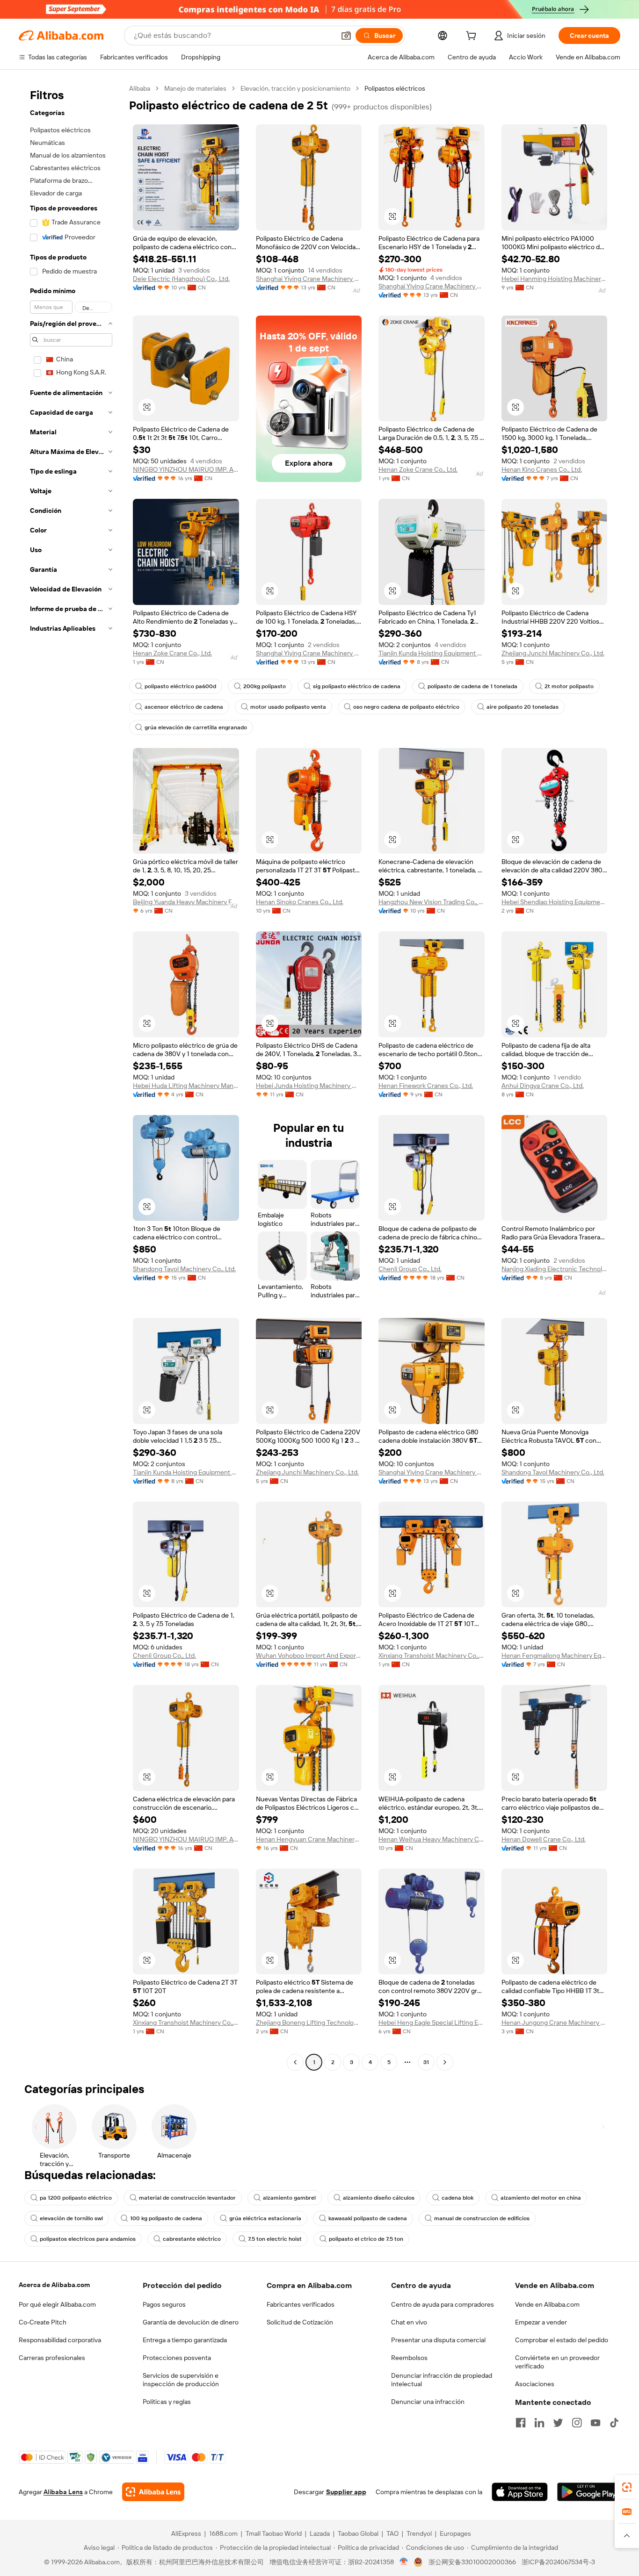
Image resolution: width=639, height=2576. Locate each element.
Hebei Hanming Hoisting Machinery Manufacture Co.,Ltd (555, 279)
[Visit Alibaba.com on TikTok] (614, 2423)
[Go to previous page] (295, 2062)
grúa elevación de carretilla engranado (196, 727)
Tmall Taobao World (274, 2533)
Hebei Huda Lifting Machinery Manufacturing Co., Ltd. (186, 1086)
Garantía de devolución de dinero (191, 2322)
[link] (627, 2487)
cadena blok (457, 2198)
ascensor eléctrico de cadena (184, 707)
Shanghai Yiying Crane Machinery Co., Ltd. (309, 279)
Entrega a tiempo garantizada (185, 2340)
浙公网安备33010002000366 (472, 2562)
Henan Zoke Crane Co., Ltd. (418, 469)
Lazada (320, 2533)
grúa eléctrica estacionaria (265, 2218)
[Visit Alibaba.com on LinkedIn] (539, 2423)
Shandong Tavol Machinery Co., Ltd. (184, 1269)
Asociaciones (535, 2384)
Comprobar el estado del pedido (562, 2340)
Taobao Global (358, 2533)
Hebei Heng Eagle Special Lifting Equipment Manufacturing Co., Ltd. (432, 2022)
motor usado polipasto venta (288, 707)
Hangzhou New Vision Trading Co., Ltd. (432, 902)
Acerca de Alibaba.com (54, 2285)
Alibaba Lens (63, 2492)
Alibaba (140, 88)
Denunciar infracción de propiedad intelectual (442, 2380)
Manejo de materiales (195, 88)
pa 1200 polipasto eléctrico (76, 2198)
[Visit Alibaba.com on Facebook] (521, 2423)
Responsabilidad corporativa (60, 2340)
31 (426, 2062)
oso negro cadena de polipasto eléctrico (406, 707)
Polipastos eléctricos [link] (395, 88)
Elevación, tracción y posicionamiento (295, 88)
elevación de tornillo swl (71, 2218)
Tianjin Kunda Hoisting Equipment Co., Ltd (432, 653)
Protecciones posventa (177, 2358)
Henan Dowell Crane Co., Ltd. (544, 1839)
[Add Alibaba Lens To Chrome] (153, 2492)
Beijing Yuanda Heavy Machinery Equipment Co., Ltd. (186, 902)
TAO (392, 2533)
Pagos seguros (164, 2304)
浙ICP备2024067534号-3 (558, 2562)
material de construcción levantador (187, 2198)
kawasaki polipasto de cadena (368, 2218)
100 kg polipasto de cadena (166, 2218)
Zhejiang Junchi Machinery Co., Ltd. (553, 653)
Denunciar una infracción (428, 2402)
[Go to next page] (445, 2062)
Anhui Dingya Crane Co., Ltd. (543, 1086)
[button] (346, 36)
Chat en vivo (409, 2322)
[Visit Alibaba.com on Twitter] (558, 2423)
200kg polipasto (265, 686)
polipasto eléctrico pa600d (180, 686)
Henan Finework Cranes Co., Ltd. (426, 1086)
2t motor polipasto (569, 686)
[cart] (473, 37)
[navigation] (71, 1076)
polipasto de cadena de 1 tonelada (472, 686)
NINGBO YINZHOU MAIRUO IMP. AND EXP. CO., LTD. (186, 469)
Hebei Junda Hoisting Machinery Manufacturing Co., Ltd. (309, 1086)
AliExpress (186, 2533)
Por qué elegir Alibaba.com (57, 2304)
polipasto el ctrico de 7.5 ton (366, 2239)
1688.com (223, 2533)
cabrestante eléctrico (192, 2239)
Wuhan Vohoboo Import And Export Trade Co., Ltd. (309, 1655)
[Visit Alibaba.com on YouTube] (595, 2423)
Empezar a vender (541, 2322)
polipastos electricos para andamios (88, 2239)
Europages (455, 2533)
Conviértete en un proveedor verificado (557, 2362)
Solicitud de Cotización (300, 2322)
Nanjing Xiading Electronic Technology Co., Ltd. (555, 1269)
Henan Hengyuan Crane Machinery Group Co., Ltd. (309, 1839)
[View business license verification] (404, 2562)
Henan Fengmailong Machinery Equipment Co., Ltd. (555, 1655)
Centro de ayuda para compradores (443, 2304)
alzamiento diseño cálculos (379, 2198)
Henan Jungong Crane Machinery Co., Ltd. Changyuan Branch (555, 2022)
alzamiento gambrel (289, 2198)
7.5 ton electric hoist (275, 2239)
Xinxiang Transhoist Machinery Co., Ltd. (432, 1655)
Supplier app (346, 2492)
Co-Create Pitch (43, 2322)
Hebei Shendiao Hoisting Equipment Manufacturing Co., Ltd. (555, 902)
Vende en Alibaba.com (547, 2304)
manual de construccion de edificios (482, 2218)
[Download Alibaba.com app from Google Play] (589, 2492)
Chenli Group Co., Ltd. (410, 1269)
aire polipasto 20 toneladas (523, 707)
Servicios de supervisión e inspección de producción (181, 2380)
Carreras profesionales (52, 2358)
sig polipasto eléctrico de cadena (357, 686)
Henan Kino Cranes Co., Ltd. (542, 469)
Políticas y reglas (167, 2402)
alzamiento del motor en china (541, 2198)
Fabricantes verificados (301, 2304)
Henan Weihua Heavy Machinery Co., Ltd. (432, 1839)
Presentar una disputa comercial (438, 2340)
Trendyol (419, 2533)
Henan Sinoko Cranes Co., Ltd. (300, 902)
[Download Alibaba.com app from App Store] (520, 2492)
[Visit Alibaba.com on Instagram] (577, 2423)
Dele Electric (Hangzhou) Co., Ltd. (181, 279)
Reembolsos (409, 2358)
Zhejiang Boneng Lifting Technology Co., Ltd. (309, 2022)
